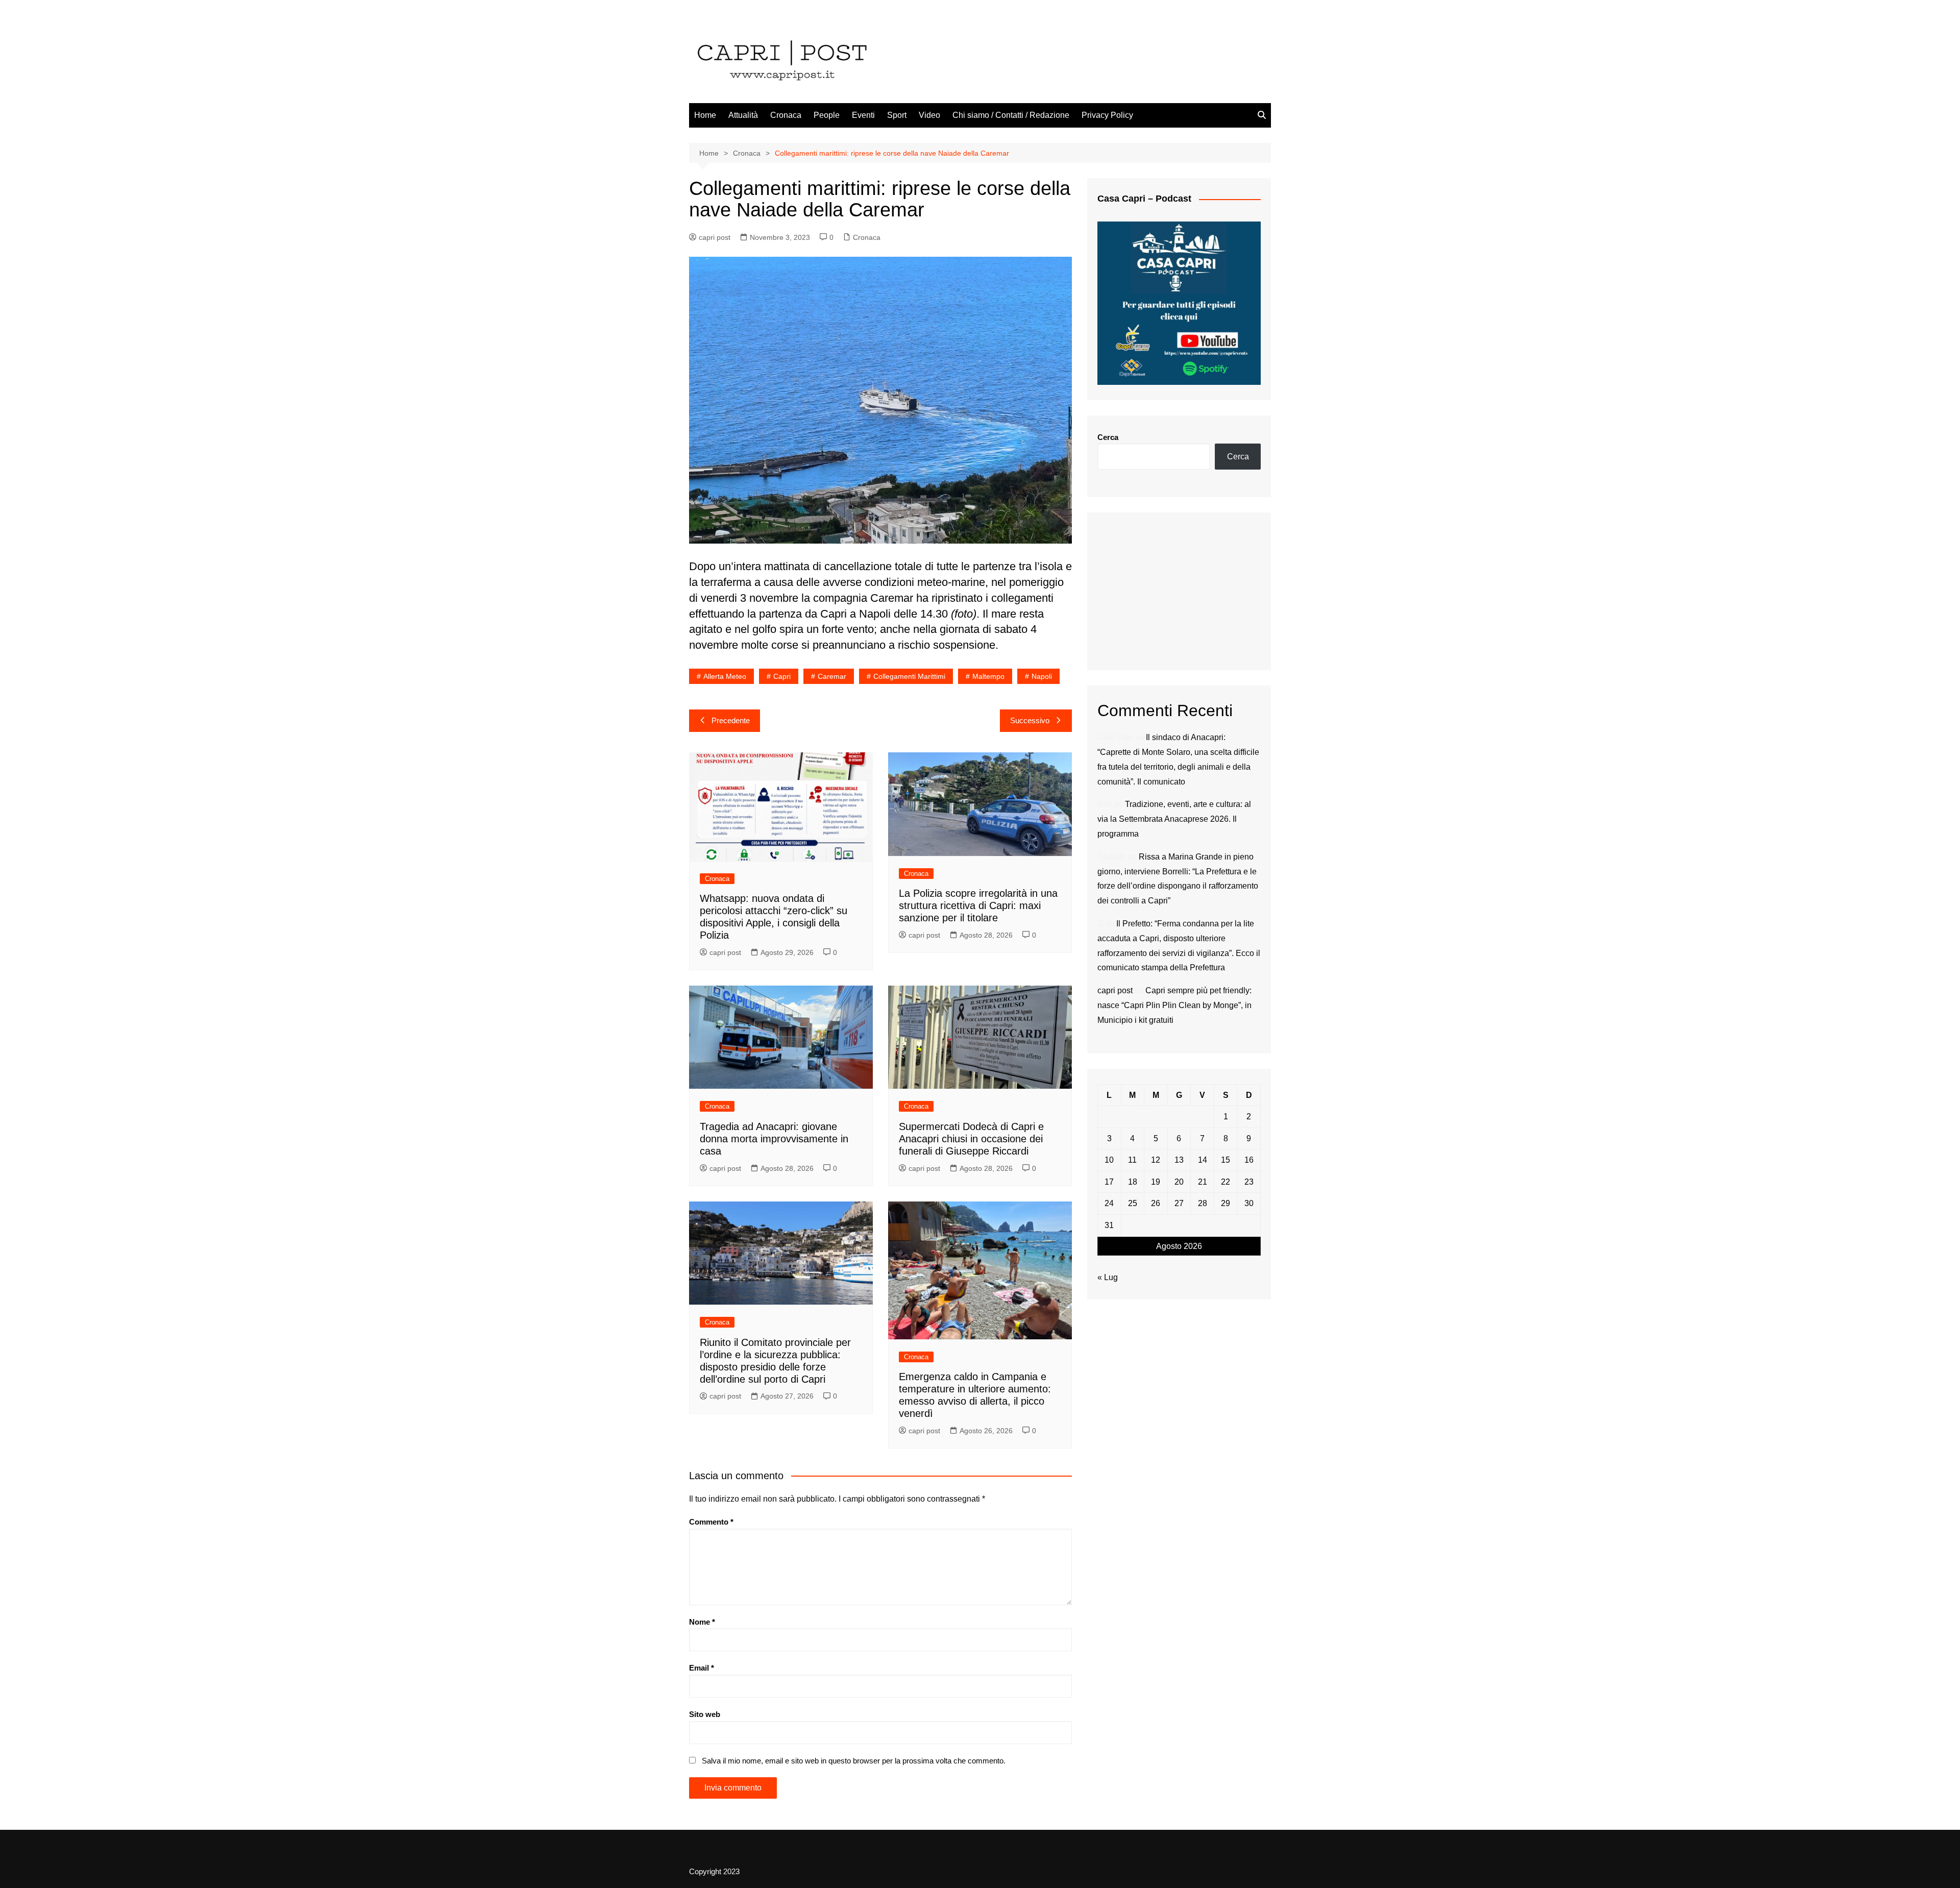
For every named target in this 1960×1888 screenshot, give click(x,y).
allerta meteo (725, 676)
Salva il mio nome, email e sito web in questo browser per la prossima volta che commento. (854, 1761)
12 (1156, 1160)
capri (782, 676)
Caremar (832, 676)
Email (702, 1668)
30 (1249, 1203)
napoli (1042, 676)
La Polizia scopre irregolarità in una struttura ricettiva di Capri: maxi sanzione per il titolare (978, 905)
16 (1249, 1160)
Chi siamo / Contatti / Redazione (1011, 115)
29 (1226, 1203)
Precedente (731, 720)
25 (1133, 1203)
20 (1179, 1182)
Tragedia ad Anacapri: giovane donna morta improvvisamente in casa (774, 1139)
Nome (702, 1622)
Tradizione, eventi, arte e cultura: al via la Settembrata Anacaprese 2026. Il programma (1174, 819)
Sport (897, 115)
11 (1132, 1160)
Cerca (1108, 437)
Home (705, 115)
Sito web (705, 1714)
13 (1179, 1160)
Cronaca (786, 115)
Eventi (863, 115)
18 (1133, 1182)
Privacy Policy (1107, 115)
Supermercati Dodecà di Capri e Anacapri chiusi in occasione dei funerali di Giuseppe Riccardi (971, 1139)
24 (1109, 1203)
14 (1203, 1160)
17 (1109, 1182)
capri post (715, 237)
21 (1203, 1182)
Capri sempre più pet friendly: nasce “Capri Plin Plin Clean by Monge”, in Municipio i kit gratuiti (1174, 1005)
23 (1249, 1182)
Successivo (1030, 720)
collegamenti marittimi (909, 676)
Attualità (743, 115)
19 (1156, 1182)
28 (1203, 1203)
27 (1179, 1203)
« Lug (1108, 1277)
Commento (711, 1522)
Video (929, 115)
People (827, 115)
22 (1226, 1182)
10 (1109, 1160)
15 (1226, 1160)
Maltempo (988, 676)
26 (1156, 1203)
